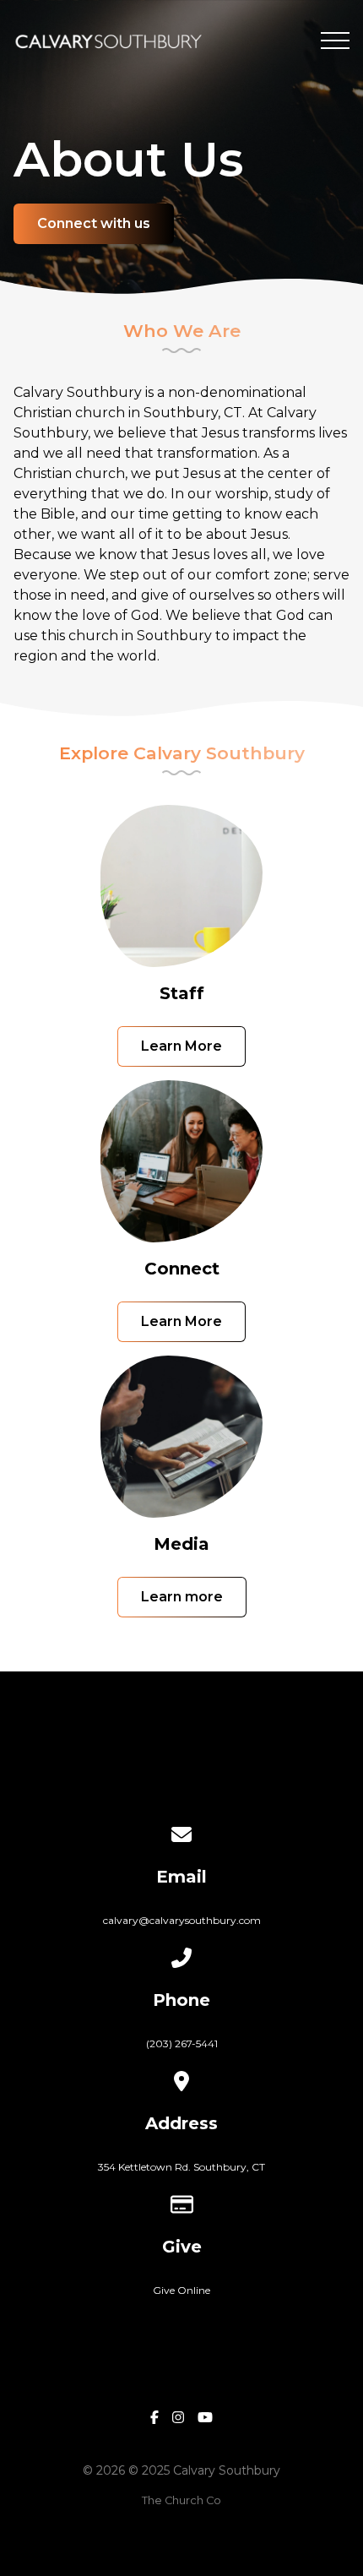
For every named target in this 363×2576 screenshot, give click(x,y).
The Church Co (181, 2500)
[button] (335, 41)
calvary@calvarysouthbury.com (182, 1920)
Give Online (181, 2290)
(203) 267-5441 (182, 2043)
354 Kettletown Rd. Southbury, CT (181, 2167)
